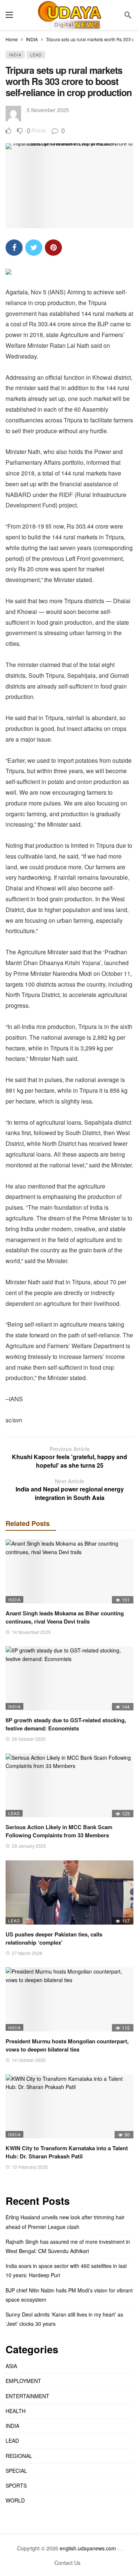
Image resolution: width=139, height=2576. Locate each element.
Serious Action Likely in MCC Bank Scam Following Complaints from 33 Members (59, 1831)
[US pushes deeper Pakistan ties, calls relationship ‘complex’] (69, 1892)
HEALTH (16, 2411)
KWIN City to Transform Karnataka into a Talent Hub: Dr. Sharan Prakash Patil (67, 2152)
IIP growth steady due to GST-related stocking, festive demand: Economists (66, 1724)
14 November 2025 (31, 1632)
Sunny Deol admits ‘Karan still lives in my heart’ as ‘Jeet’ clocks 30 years (64, 2319)
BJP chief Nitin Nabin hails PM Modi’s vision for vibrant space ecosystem (69, 2295)
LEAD (36, 55)
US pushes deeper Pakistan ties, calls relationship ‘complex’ (54, 1938)
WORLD (15, 2500)
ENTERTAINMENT (27, 2396)
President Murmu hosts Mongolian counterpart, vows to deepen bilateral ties (67, 2045)
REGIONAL (19, 2456)
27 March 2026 (27, 1953)
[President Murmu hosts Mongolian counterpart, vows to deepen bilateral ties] (69, 1999)
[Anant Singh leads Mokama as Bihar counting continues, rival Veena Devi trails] (69, 1571)
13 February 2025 (30, 2167)
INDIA (15, 55)
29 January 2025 (29, 1846)
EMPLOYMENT (23, 2381)
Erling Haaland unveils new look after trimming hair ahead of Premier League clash (65, 2222)
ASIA (11, 2366)
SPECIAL (16, 2471)
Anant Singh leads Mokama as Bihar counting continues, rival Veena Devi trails (65, 1617)
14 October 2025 (29, 2060)
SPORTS (16, 2485)
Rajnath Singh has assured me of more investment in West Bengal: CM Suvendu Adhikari (68, 2246)
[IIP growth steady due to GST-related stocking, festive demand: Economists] (69, 1678)
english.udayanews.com (88, 2548)
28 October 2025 (29, 1739)
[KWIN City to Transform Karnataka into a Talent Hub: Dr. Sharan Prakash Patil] (69, 2107)
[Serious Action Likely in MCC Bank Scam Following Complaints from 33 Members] (69, 1786)
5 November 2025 (48, 110)
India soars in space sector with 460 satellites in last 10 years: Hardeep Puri (66, 2270)
